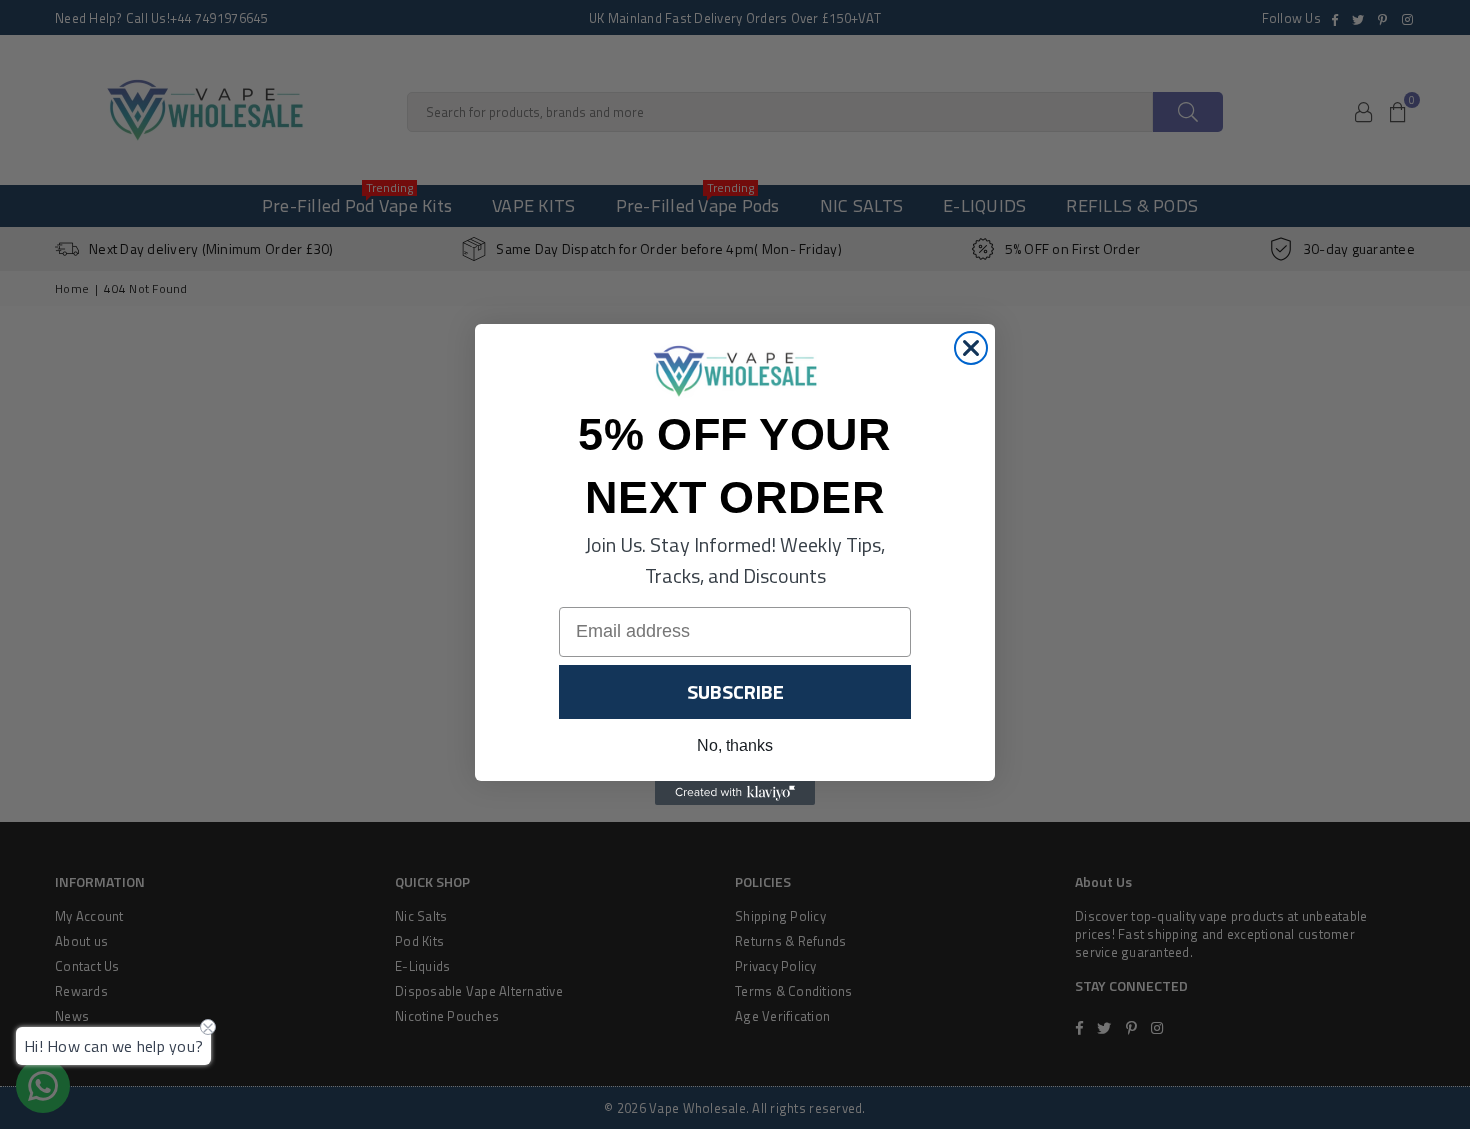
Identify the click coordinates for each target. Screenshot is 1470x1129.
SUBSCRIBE (735, 691)
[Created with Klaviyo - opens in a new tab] (735, 793)
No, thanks (735, 745)
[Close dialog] (971, 348)
